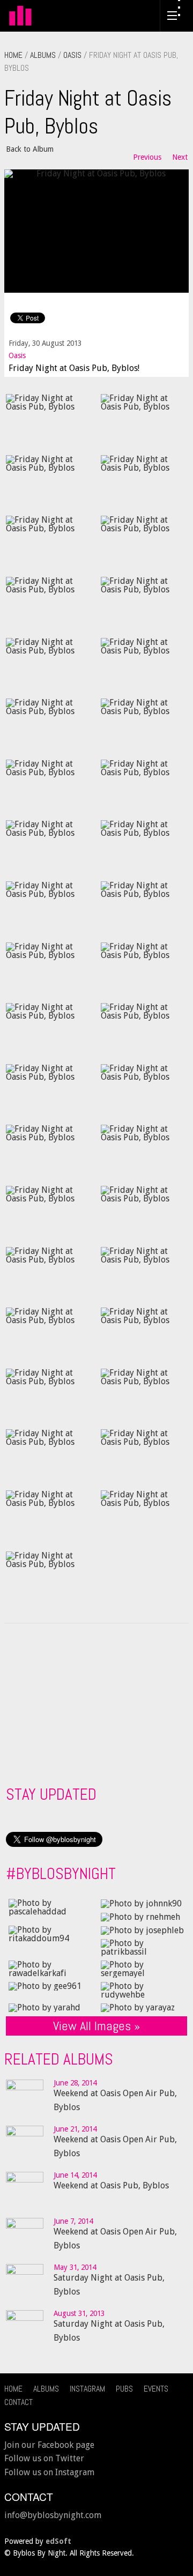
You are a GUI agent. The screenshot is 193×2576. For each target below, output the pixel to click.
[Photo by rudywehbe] (143, 1990)
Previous (147, 157)
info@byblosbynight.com (53, 2515)
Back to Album (30, 149)
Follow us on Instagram (49, 2472)
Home (13, 55)
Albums (43, 55)
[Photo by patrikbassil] (143, 1947)
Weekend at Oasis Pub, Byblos (111, 2185)
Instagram (87, 2389)
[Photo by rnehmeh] (140, 1916)
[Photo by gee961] (45, 1986)
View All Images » (96, 2026)
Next (180, 157)
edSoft (58, 2541)
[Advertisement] (86, 1701)
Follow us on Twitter (44, 2458)
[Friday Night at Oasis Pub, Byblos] (96, 230)
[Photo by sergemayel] (143, 1968)
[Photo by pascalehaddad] (50, 1907)
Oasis (72, 55)
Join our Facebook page (49, 2445)
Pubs (124, 2389)
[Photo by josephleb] (142, 1930)
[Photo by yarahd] (44, 2007)
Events (156, 2389)
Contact (18, 2402)
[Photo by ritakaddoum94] (50, 1933)
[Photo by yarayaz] (138, 2007)
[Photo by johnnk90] (141, 1903)
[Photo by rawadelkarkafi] (50, 1968)
